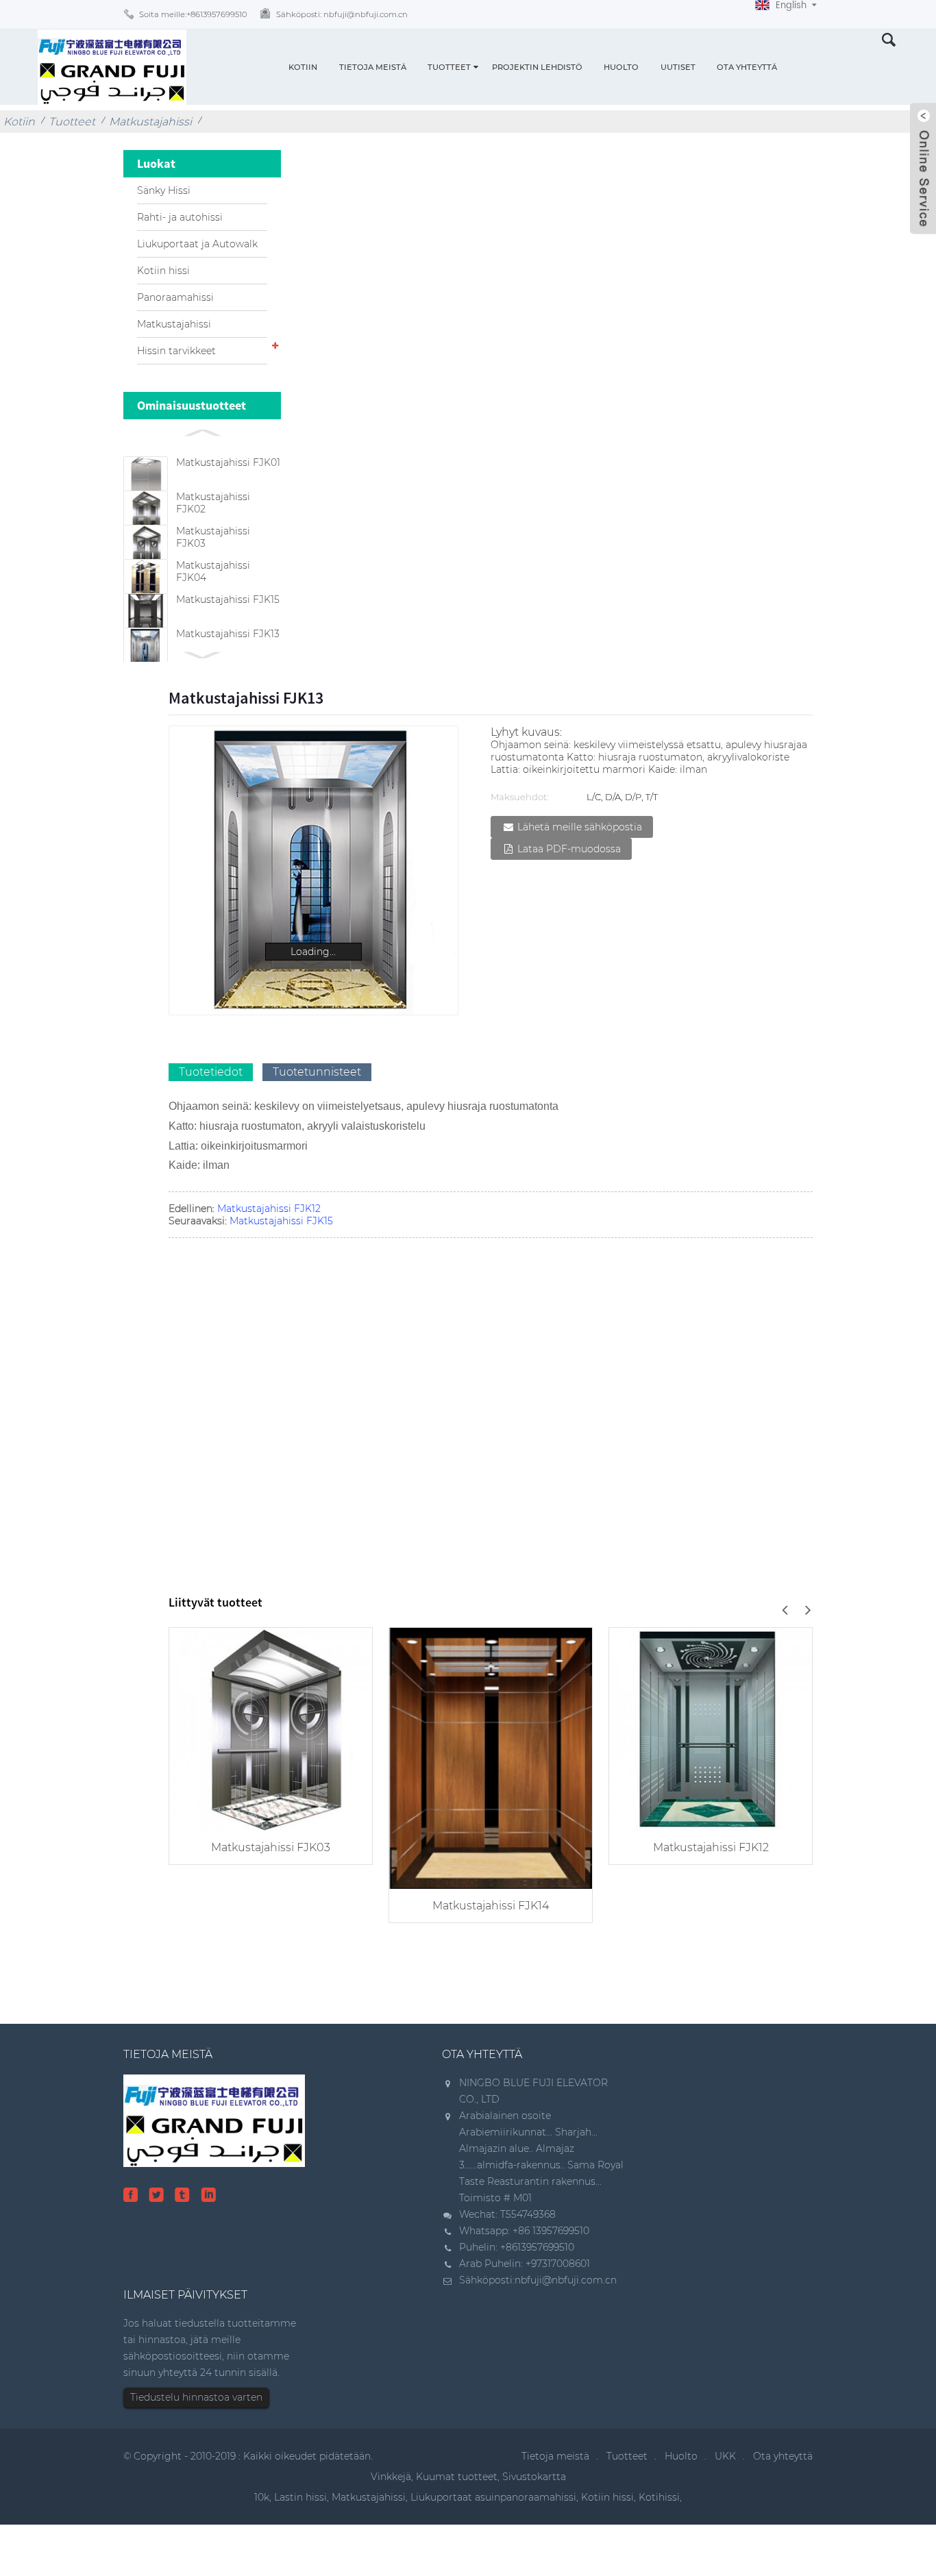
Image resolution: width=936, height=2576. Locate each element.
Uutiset (678, 67)
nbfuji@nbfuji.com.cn (566, 2280)
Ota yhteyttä (747, 67)
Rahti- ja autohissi (180, 217)
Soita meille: (193, 14)
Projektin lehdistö (537, 67)
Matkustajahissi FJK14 (491, 1906)
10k (262, 2497)
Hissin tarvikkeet (176, 351)
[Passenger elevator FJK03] (271, 1727)
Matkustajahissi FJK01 (228, 462)
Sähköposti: (342, 14)
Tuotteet (449, 67)
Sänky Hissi (164, 190)
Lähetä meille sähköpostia (580, 827)
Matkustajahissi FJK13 (228, 634)
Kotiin (303, 67)
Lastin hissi (300, 2497)
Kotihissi (659, 2497)
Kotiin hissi (163, 271)
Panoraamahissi (175, 297)
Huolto (621, 67)
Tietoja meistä (373, 67)
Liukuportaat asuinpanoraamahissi (493, 2497)
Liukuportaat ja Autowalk (197, 244)
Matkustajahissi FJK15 (228, 599)
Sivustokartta (534, 2477)
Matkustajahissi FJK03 (271, 1847)
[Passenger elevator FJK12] (711, 1727)
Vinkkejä (391, 2477)
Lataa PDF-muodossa (569, 849)
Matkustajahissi (150, 122)
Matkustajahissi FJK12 (269, 1209)
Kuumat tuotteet (457, 2477)
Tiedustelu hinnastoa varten (196, 2397)
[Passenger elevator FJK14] (491, 1757)
